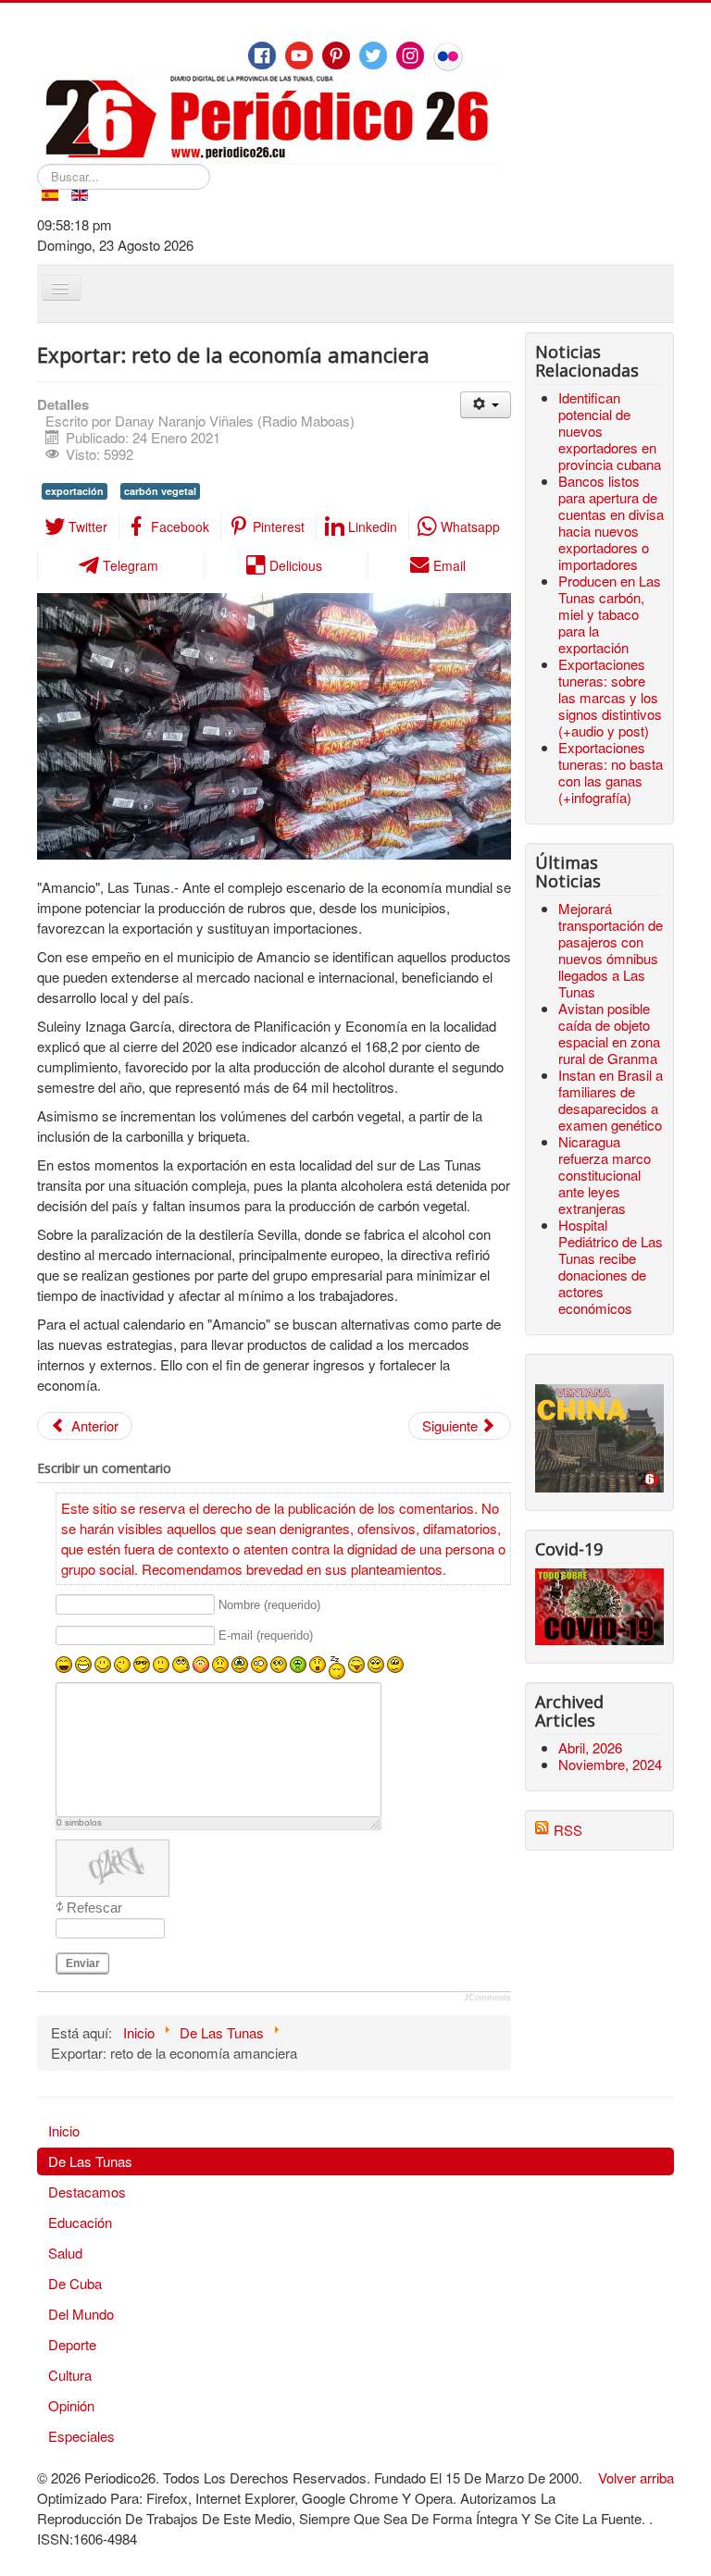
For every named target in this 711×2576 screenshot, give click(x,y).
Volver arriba (636, 2477)
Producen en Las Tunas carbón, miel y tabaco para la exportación (610, 614)
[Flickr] (448, 56)
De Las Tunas (90, 2161)
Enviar (83, 1963)
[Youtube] (299, 56)
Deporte (72, 2344)
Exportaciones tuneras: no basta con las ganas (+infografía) (611, 772)
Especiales (81, 2436)
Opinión (71, 2405)
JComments (487, 1998)
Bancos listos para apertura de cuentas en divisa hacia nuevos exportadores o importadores (611, 522)
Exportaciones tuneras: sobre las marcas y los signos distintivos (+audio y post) (610, 697)
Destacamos (87, 2192)
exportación (75, 491)
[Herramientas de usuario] (486, 405)
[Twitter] (373, 56)
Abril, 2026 (590, 1747)
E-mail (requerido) (266, 1636)
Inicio (64, 2130)
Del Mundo (81, 2314)
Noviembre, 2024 (610, 1764)
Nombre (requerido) (269, 1605)
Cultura (70, 2375)
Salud (65, 2253)
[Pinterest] (336, 56)
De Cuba (75, 2283)
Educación (80, 2222)
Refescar (94, 1907)
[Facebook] (262, 56)
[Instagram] (410, 56)
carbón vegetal (160, 491)
